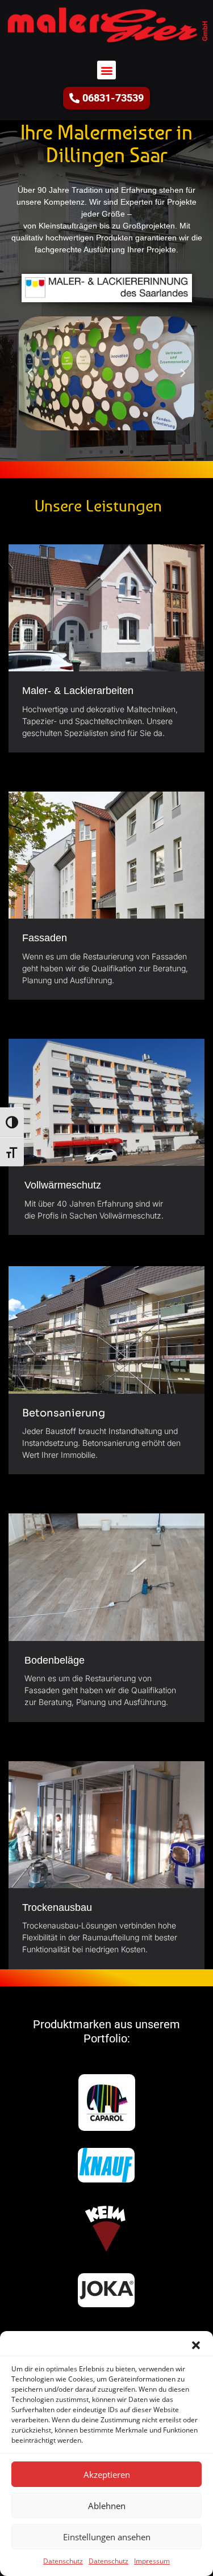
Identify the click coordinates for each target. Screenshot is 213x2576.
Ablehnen (107, 2506)
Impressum (152, 2561)
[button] (196, 2345)
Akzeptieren (107, 2475)
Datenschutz (63, 2561)
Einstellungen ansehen (107, 2537)
